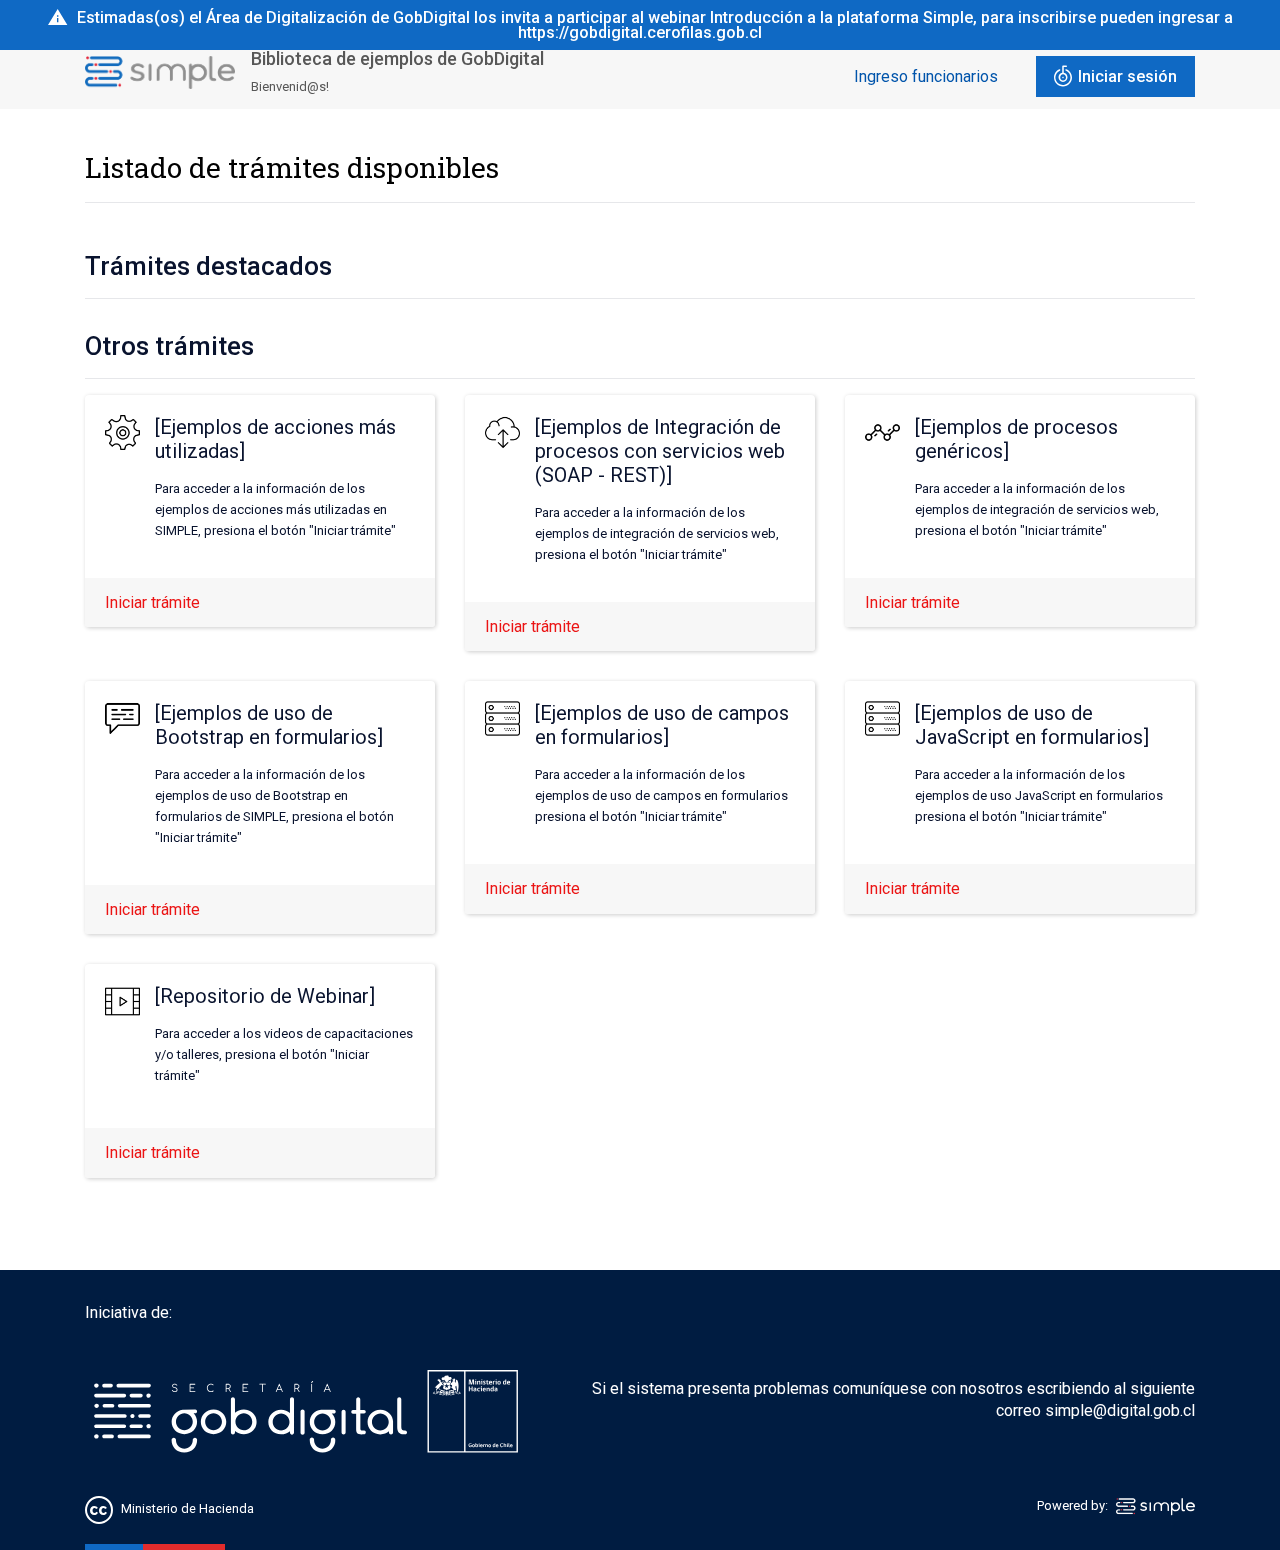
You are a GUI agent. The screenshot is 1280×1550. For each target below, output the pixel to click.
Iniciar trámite (152, 602)
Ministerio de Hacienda (187, 1508)
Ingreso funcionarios (926, 76)
